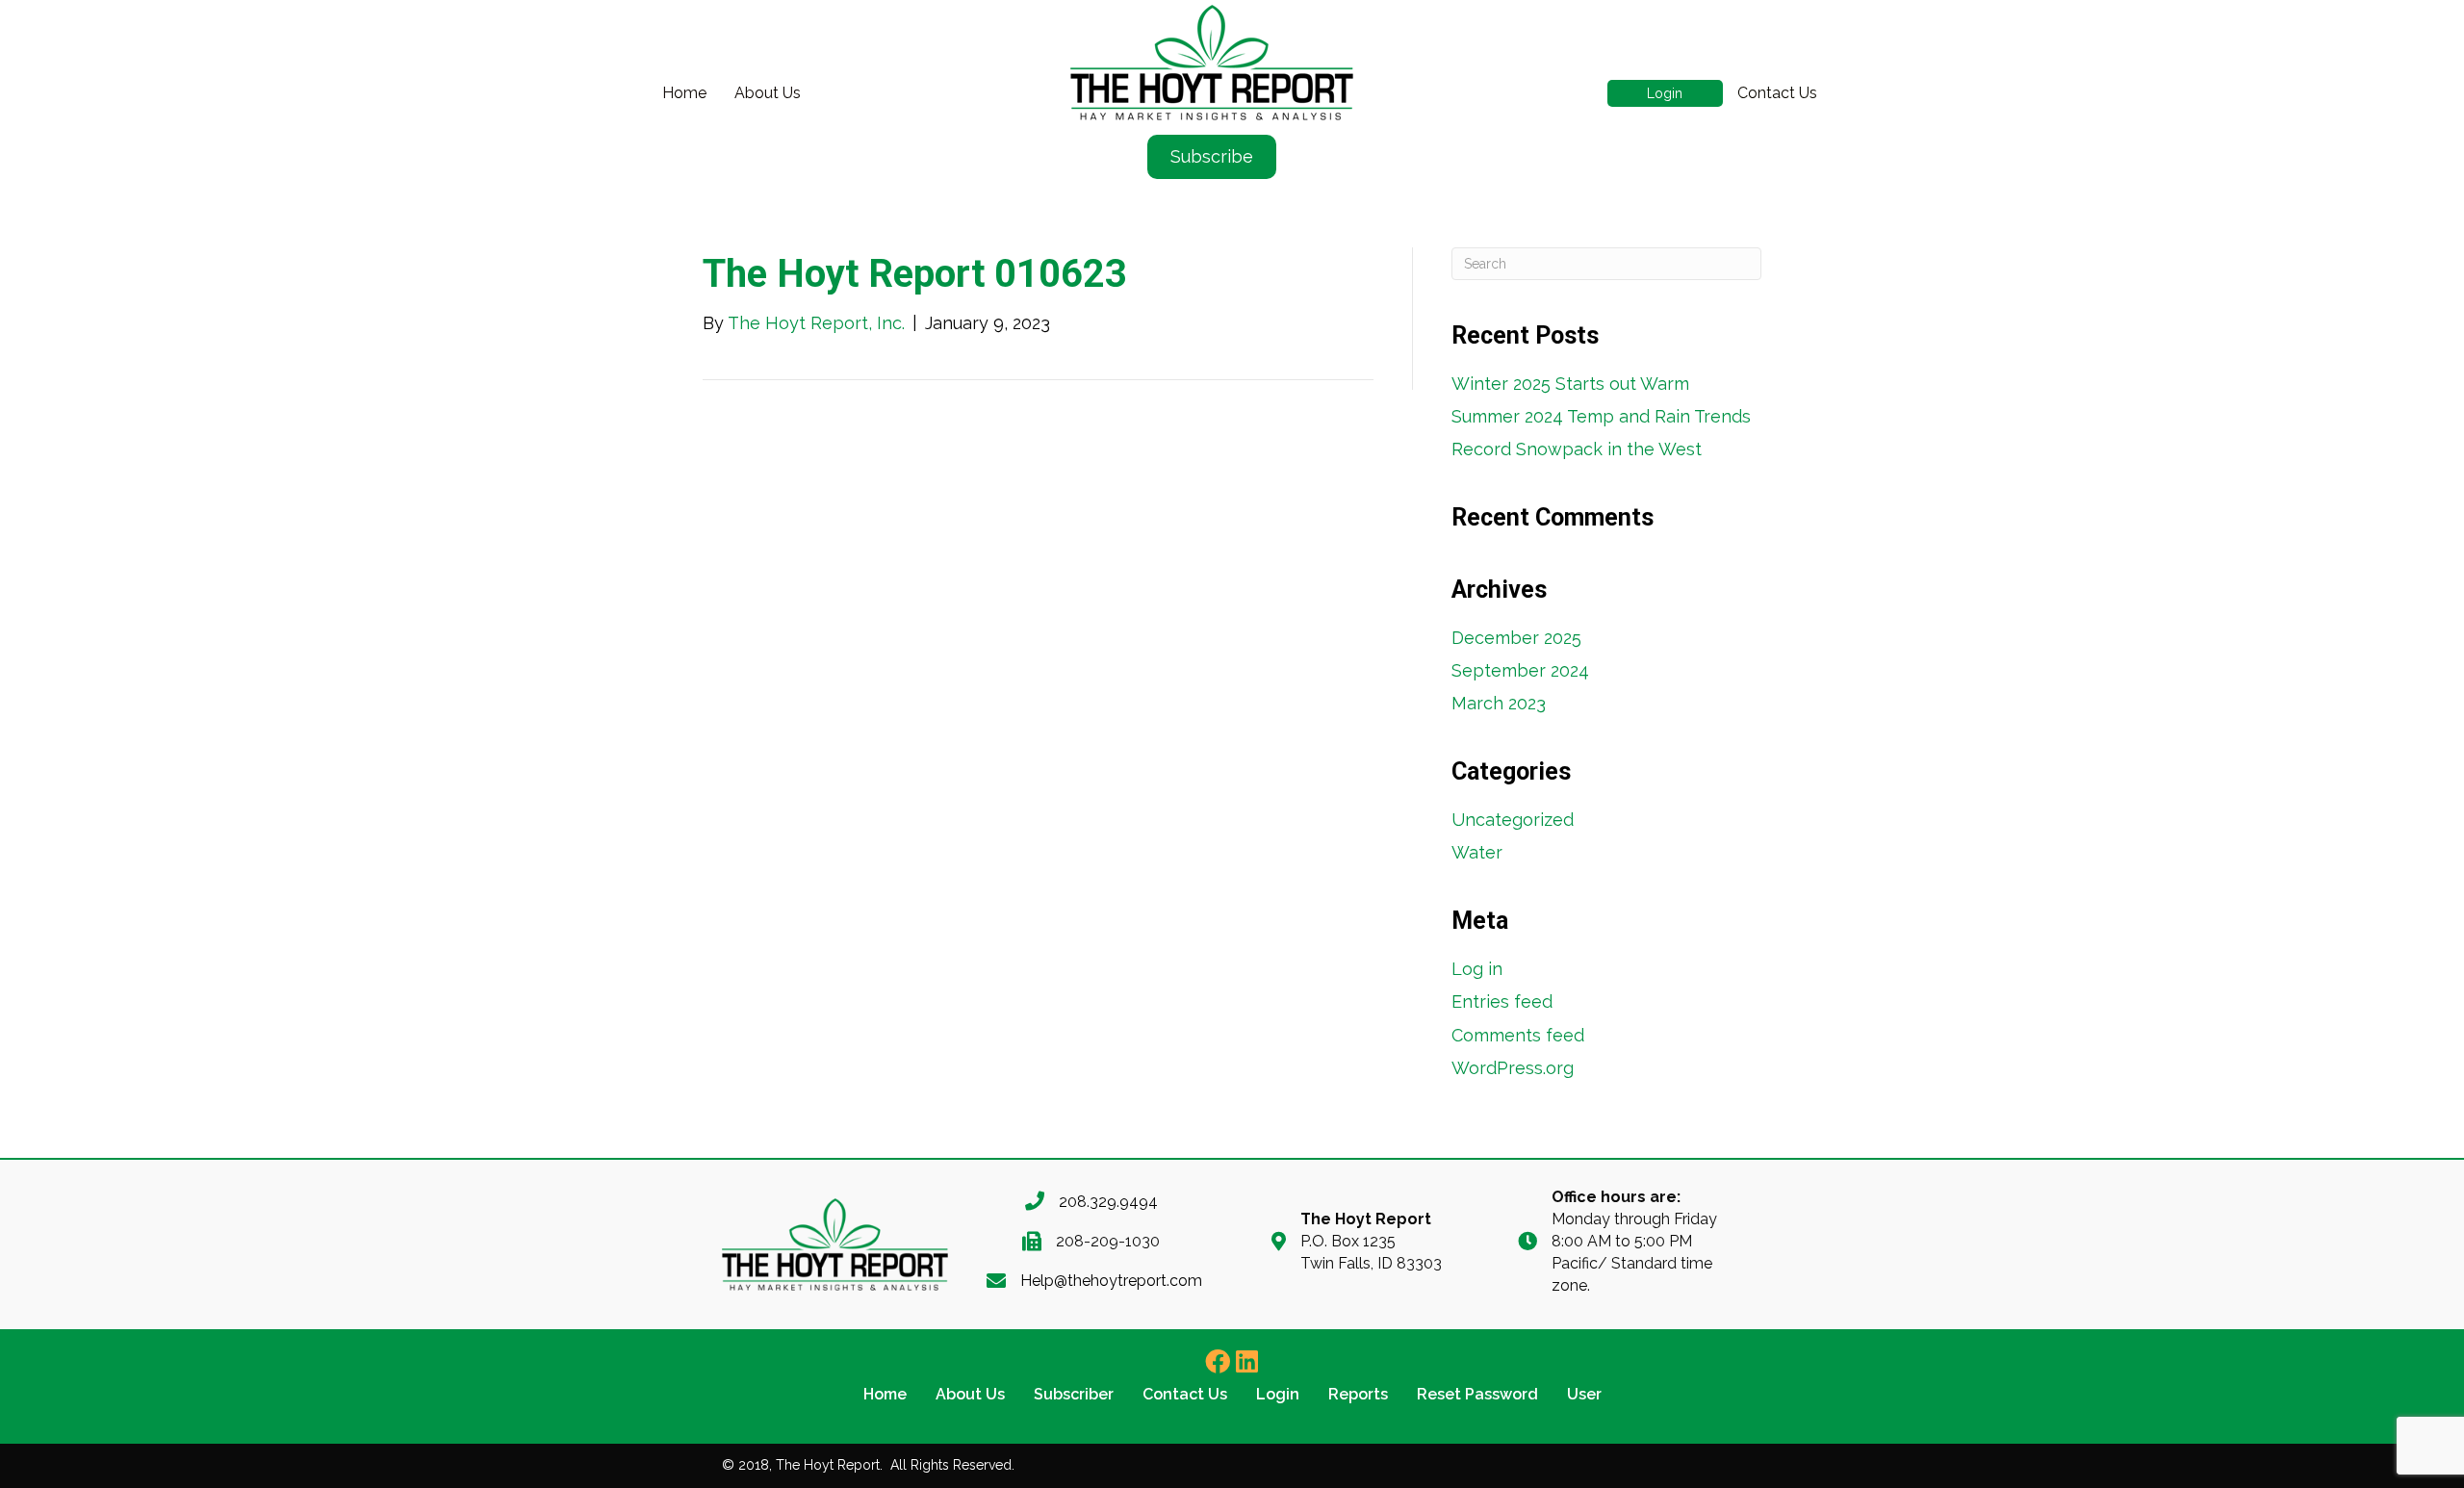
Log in (1477, 969)
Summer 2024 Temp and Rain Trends (1601, 416)
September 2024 (1520, 670)
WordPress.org (1513, 1068)
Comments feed (1518, 1035)
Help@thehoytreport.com (1111, 1281)
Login (1665, 93)
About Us (768, 93)
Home (684, 93)
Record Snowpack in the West (1577, 449)
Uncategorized (1513, 820)
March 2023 (1499, 703)
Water (1477, 852)
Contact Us (1777, 93)
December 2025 (1516, 638)
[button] (1218, 1361)
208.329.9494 (1108, 1202)
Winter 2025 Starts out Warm (1570, 384)
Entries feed (1502, 1001)
